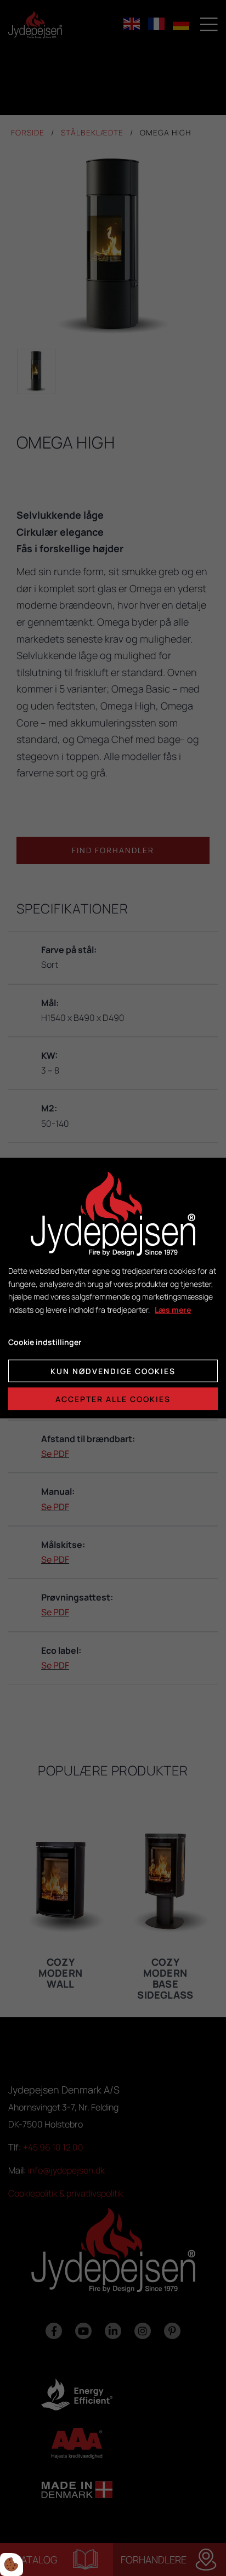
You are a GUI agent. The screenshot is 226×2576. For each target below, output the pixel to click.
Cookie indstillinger (45, 1342)
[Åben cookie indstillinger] (12, 2564)
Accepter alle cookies (113, 1398)
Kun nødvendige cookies (113, 1371)
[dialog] (113, 1288)
